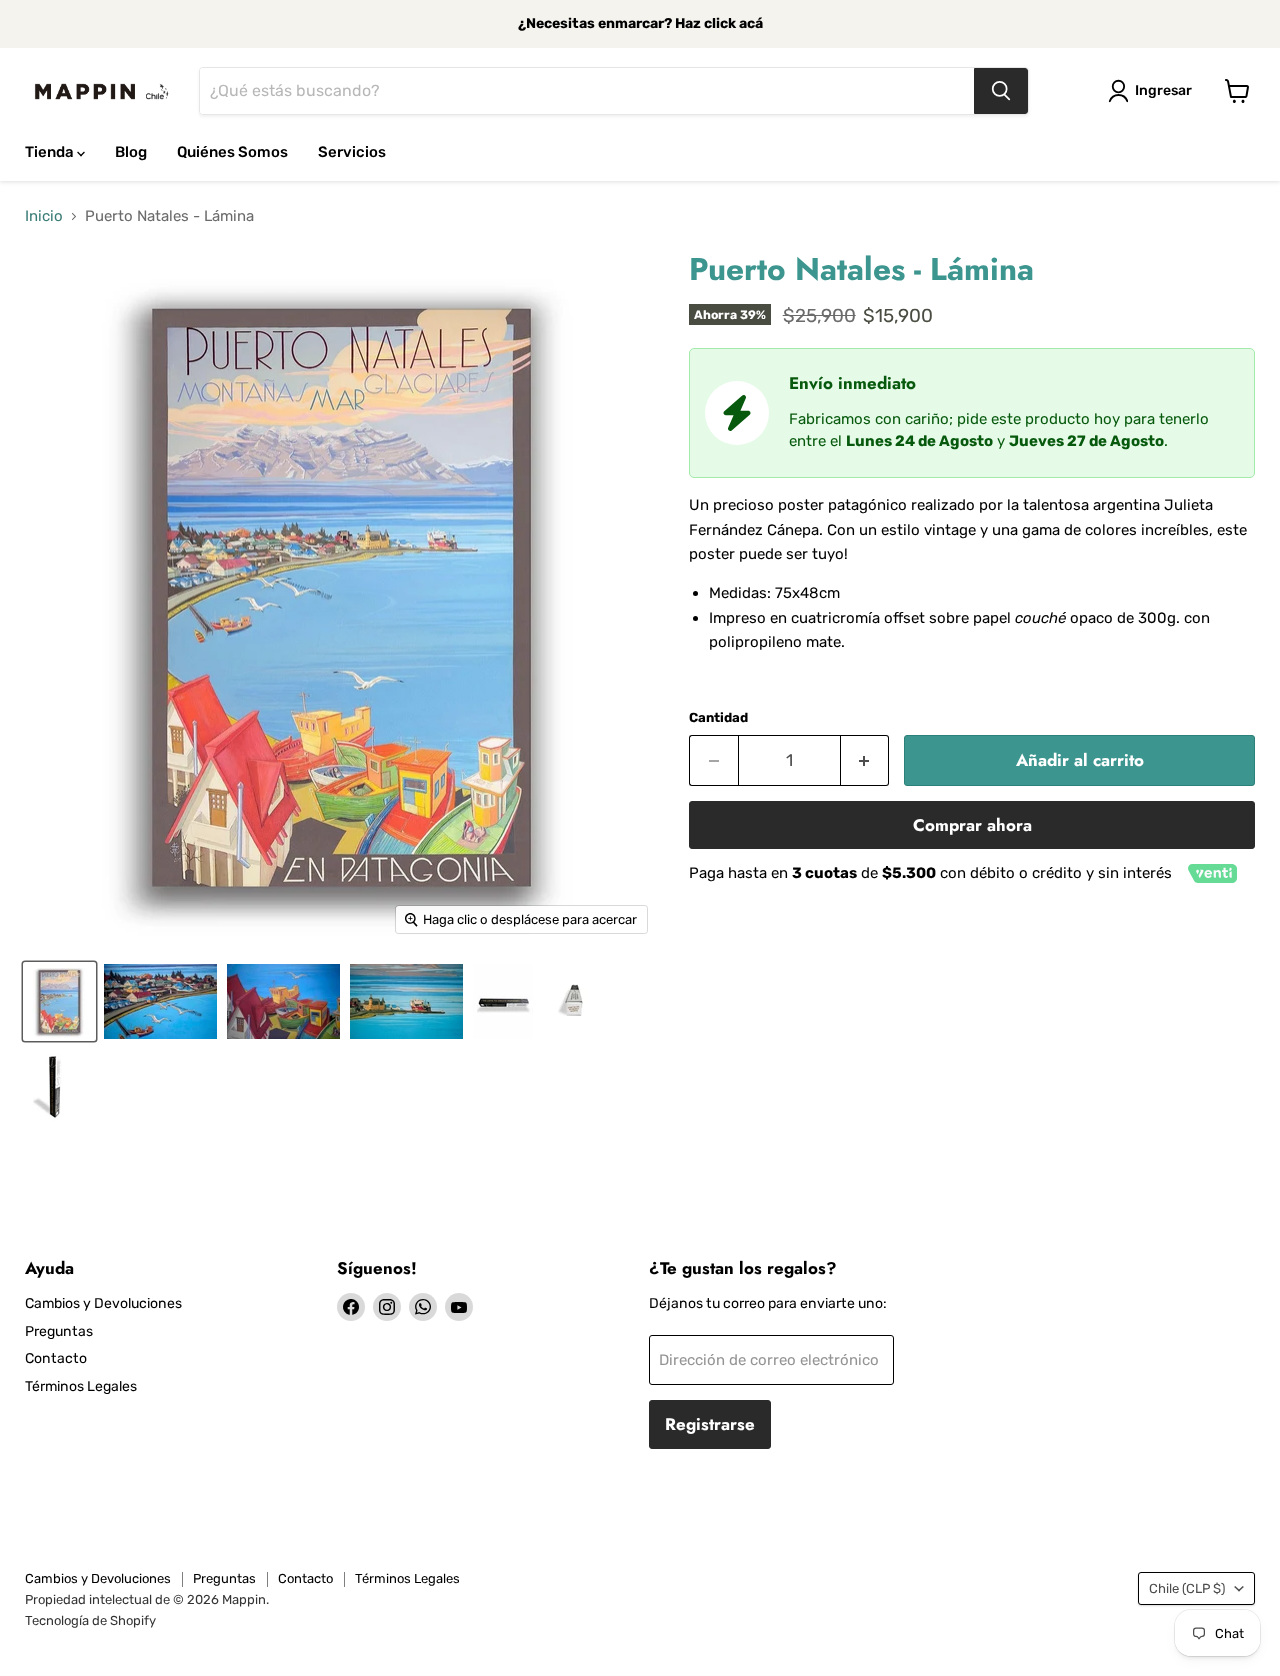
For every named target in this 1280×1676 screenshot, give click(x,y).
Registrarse (710, 1424)
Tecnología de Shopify (90, 1620)
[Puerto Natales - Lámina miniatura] (160, 1001)
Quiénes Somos (232, 152)
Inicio (44, 216)
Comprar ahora (972, 825)
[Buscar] (1001, 91)
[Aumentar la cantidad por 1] (865, 760)
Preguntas (59, 1331)
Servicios (352, 152)
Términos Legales (81, 1386)
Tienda (51, 152)
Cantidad (718, 717)
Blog (131, 152)
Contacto (56, 1358)
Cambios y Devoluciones (103, 1303)
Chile (1187, 1588)
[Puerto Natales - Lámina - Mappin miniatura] (59, 1001)
